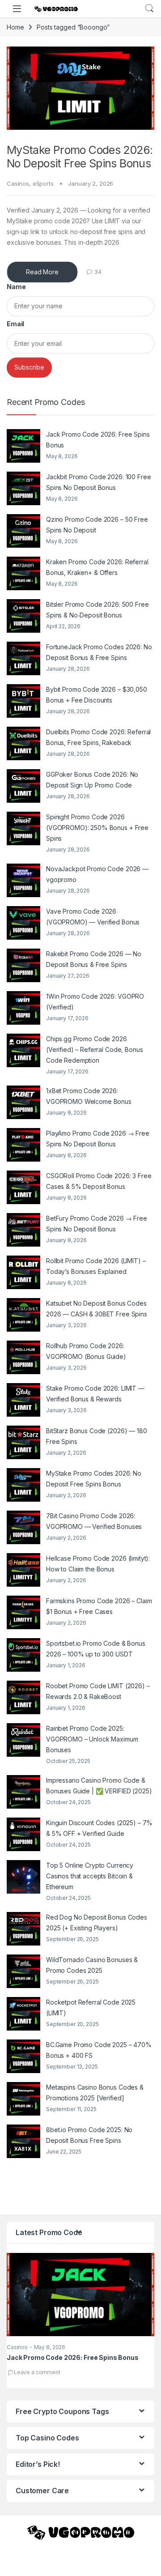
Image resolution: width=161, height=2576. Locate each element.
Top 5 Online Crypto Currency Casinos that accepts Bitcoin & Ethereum (90, 1876)
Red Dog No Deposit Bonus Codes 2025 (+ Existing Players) (97, 1922)
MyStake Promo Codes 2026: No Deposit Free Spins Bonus (80, 157)
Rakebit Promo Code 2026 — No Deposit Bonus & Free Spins (94, 959)
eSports (43, 183)
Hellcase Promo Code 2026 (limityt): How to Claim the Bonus (98, 1564)
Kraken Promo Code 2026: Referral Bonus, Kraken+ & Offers (97, 567)
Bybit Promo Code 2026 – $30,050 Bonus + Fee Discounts (97, 695)
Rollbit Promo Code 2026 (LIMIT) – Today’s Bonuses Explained (96, 1266)
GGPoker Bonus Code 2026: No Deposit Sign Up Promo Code (92, 780)
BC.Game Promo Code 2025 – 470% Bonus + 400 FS (99, 2050)
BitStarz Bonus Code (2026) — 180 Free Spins (97, 1436)
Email (15, 324)
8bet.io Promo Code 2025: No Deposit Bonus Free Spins (89, 2135)
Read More (42, 272)
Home (15, 27)
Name (16, 287)
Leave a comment (37, 2372)
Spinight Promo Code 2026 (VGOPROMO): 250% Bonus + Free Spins (97, 828)
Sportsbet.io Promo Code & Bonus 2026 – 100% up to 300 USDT (96, 1649)
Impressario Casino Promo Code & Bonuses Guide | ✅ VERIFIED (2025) (99, 1786)
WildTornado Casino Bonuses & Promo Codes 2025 (92, 1965)
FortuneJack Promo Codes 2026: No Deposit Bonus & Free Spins (99, 652)
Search (149, 9)
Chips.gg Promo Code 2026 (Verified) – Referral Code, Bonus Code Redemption (94, 1050)
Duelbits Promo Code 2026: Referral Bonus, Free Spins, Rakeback (98, 737)
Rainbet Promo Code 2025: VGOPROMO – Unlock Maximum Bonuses (92, 1739)
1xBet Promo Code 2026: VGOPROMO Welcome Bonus (89, 1096)
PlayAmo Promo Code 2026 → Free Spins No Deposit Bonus (98, 1139)
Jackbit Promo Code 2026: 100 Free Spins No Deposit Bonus (98, 482)
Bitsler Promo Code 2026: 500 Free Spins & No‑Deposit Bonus (97, 610)
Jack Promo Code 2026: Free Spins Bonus (98, 440)
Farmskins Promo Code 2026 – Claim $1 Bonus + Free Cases (99, 1606)
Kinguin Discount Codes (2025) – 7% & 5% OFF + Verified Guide (99, 1828)
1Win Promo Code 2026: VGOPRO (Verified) (95, 1002)
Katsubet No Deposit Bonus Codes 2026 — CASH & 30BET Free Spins (97, 1309)
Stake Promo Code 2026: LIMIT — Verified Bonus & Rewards (95, 1394)
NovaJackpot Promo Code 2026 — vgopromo (97, 874)
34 (98, 272)
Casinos (18, 183)
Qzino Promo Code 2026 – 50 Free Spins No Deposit (97, 525)
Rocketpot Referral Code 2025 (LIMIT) (91, 2008)
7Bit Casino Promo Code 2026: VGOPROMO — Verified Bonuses (94, 1521)
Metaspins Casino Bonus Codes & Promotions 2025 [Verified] (95, 2093)
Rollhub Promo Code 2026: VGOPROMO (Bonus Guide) (86, 1351)
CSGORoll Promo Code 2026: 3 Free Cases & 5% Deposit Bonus (99, 1181)
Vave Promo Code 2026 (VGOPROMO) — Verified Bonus (93, 917)
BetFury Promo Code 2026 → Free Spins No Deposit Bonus (97, 1224)
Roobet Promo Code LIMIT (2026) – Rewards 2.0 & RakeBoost (98, 1691)
